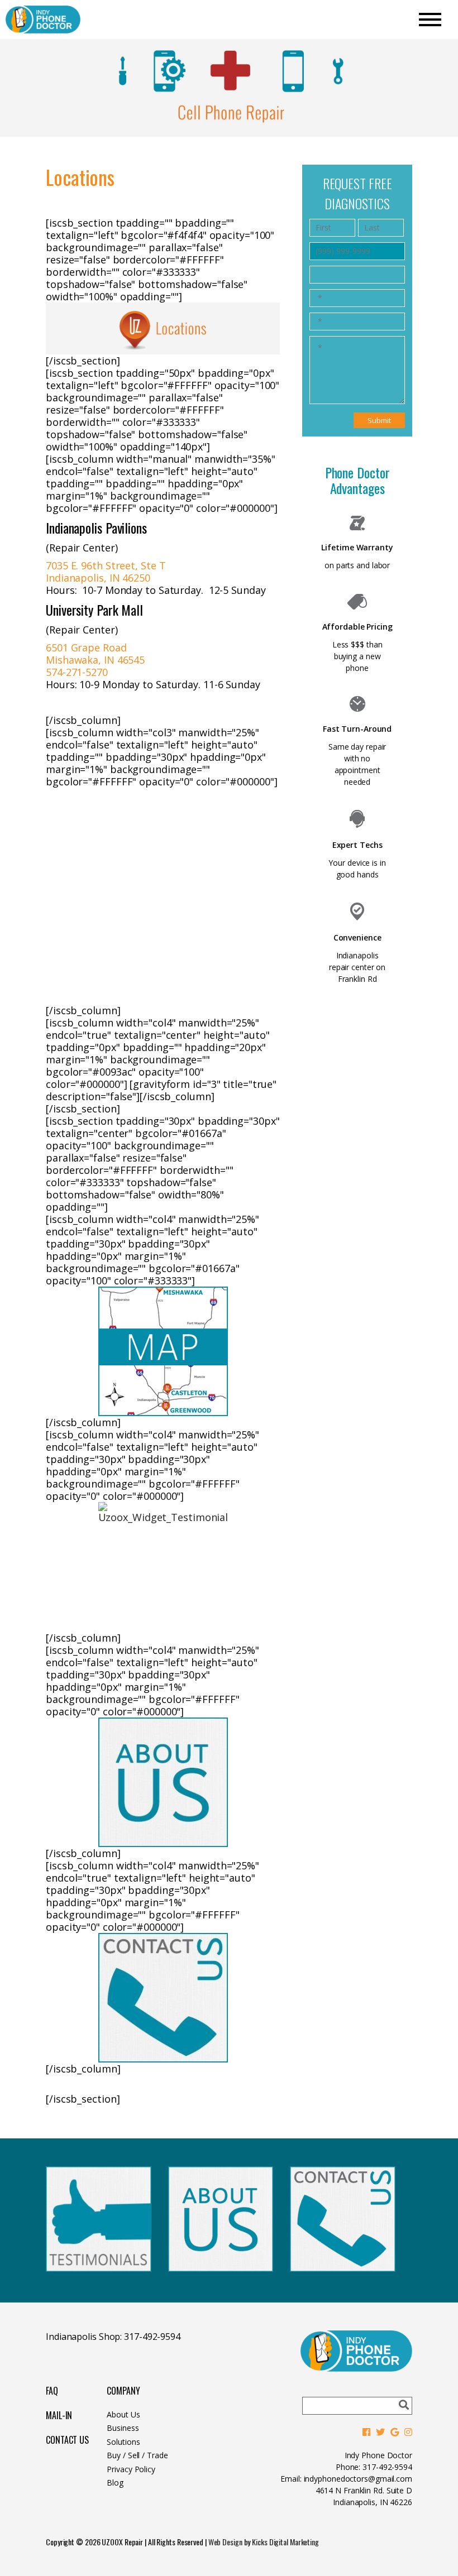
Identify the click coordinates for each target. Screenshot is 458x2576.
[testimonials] (163, 1567)
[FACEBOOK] (366, 2432)
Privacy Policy (131, 2469)
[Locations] (163, 1351)
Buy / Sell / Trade (137, 2455)
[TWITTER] (380, 2432)
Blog (115, 2483)
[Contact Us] (163, 1998)
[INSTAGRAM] (408, 2432)
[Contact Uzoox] (343, 2268)
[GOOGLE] (395, 2432)
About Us (123, 2414)
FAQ (52, 2391)
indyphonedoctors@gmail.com (358, 2479)
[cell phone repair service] (221, 2268)
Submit (379, 420)
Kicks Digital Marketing (285, 2542)
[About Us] (163, 1782)
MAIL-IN (59, 2415)
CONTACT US (67, 2440)
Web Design (225, 2542)
